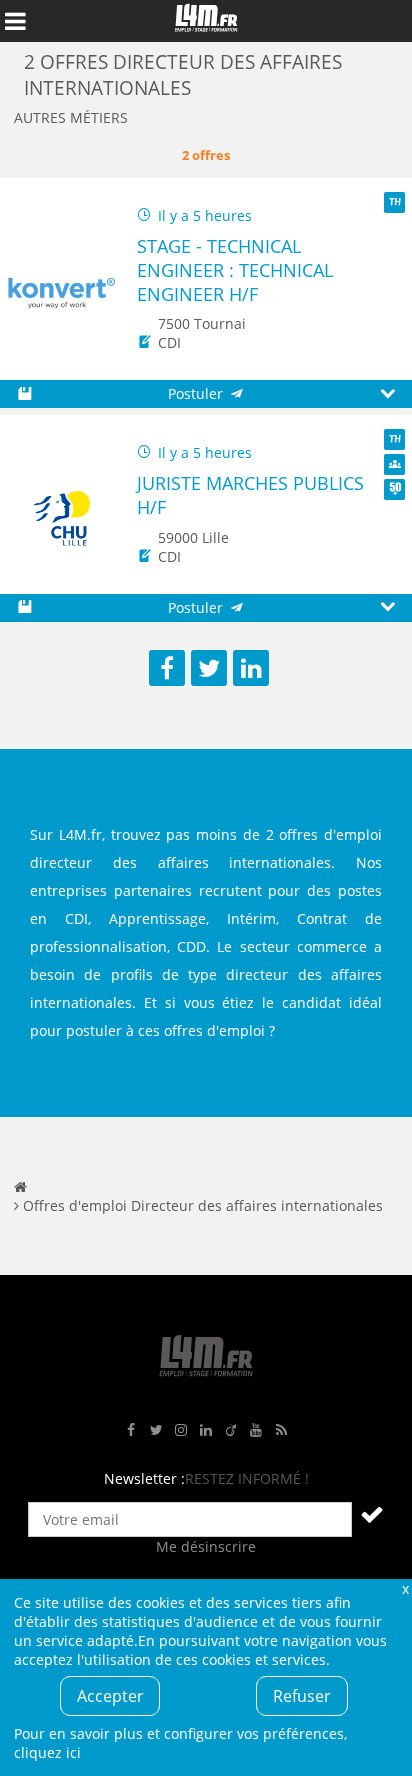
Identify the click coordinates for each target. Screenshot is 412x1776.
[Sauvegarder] (24, 394)
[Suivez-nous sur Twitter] (156, 1430)
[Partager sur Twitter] (209, 668)
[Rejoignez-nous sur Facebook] (131, 1430)
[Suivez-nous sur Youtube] (256, 1430)
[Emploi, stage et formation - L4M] (20, 1186)
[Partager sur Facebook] (167, 668)
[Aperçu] (387, 394)
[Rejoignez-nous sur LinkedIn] (206, 1430)
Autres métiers (71, 117)
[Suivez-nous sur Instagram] (181, 1430)
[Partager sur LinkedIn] (251, 668)
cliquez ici (47, 1752)
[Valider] (372, 1514)
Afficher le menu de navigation (15, 21)
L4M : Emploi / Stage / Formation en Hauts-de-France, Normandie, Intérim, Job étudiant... (206, 21)
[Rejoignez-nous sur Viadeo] (231, 1430)
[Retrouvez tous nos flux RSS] (281, 1430)
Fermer (405, 1588)
